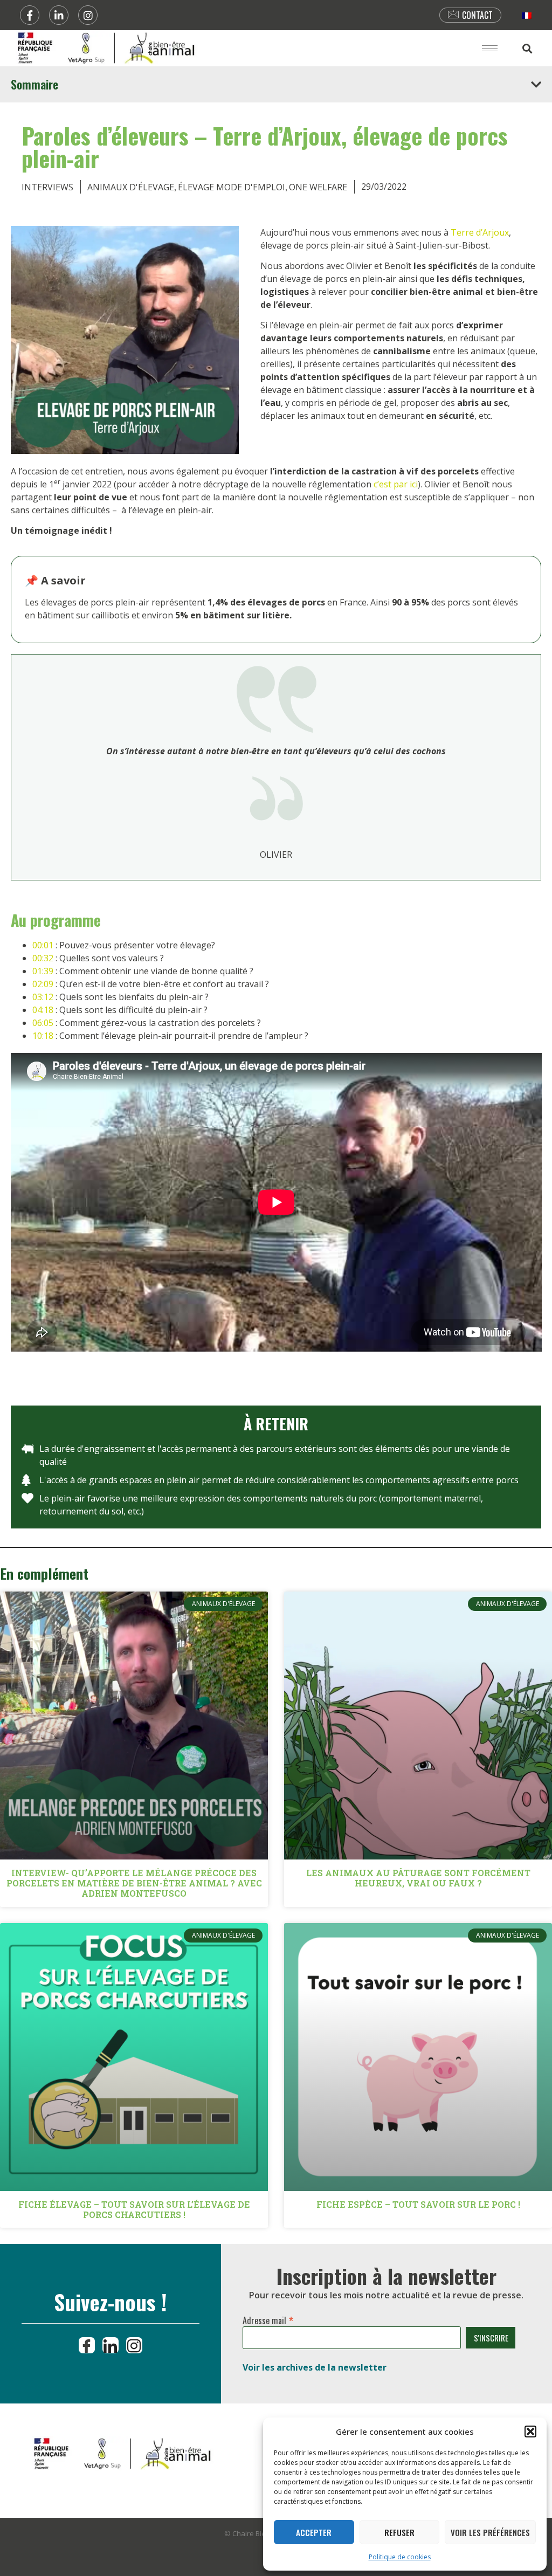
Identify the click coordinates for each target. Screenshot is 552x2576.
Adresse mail (268, 2318)
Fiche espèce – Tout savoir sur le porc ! (418, 2204)
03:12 (43, 997)
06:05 (43, 1023)
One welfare (318, 187)
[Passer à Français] (527, 15)
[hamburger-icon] (490, 48)
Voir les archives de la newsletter (315, 2367)
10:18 (43, 1036)
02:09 (43, 984)
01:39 (43, 971)
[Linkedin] (59, 15)
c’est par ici (396, 484)
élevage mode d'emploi (232, 187)
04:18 (43, 1010)
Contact (477, 15)
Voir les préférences (490, 2532)
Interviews (47, 187)
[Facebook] (30, 15)
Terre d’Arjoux (480, 232)
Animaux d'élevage (131, 187)
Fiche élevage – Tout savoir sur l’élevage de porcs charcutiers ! (134, 2209)
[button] (530, 2432)
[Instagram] (88, 15)
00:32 (43, 958)
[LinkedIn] (111, 2345)
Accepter (314, 2532)
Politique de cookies (400, 2557)
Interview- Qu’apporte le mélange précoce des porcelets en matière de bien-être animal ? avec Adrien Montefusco (134, 1883)
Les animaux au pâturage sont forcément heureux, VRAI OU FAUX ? (418, 1878)
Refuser (399, 2532)
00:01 (43, 945)
